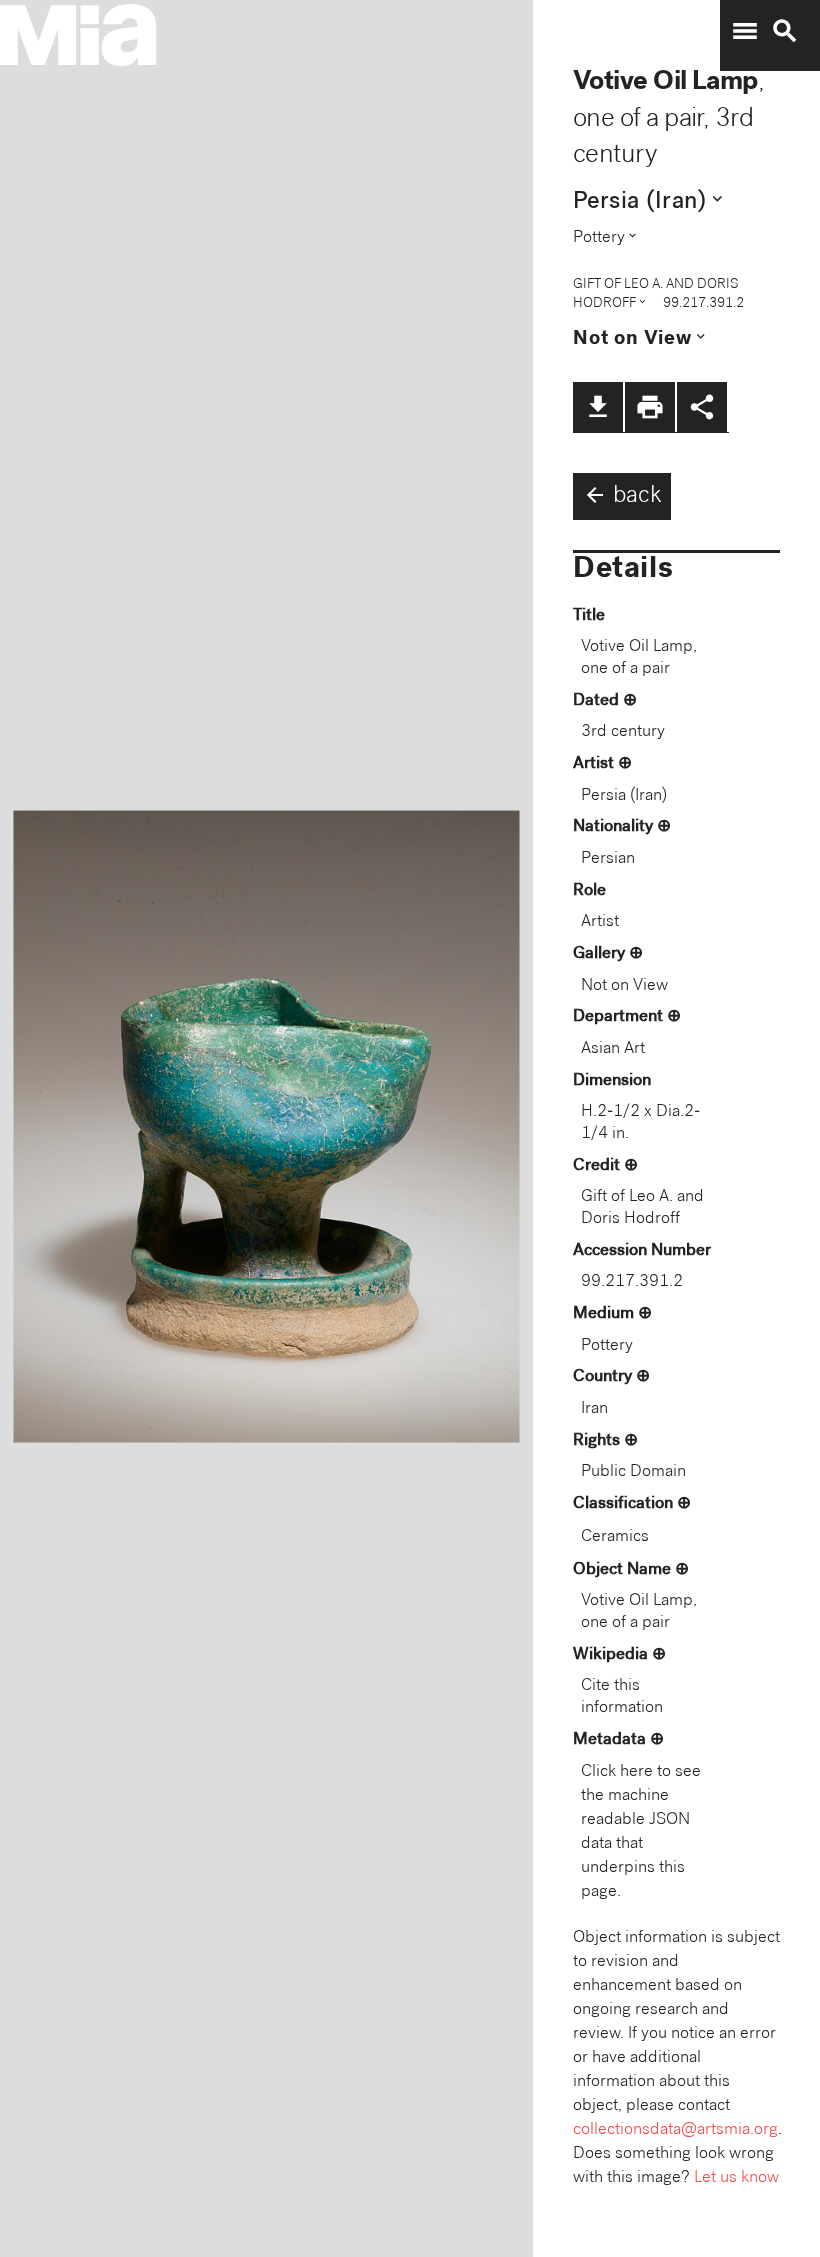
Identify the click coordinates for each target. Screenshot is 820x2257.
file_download (598, 407)
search (785, 31)
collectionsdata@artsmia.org (675, 2130)
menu (745, 31)
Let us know (736, 2178)
